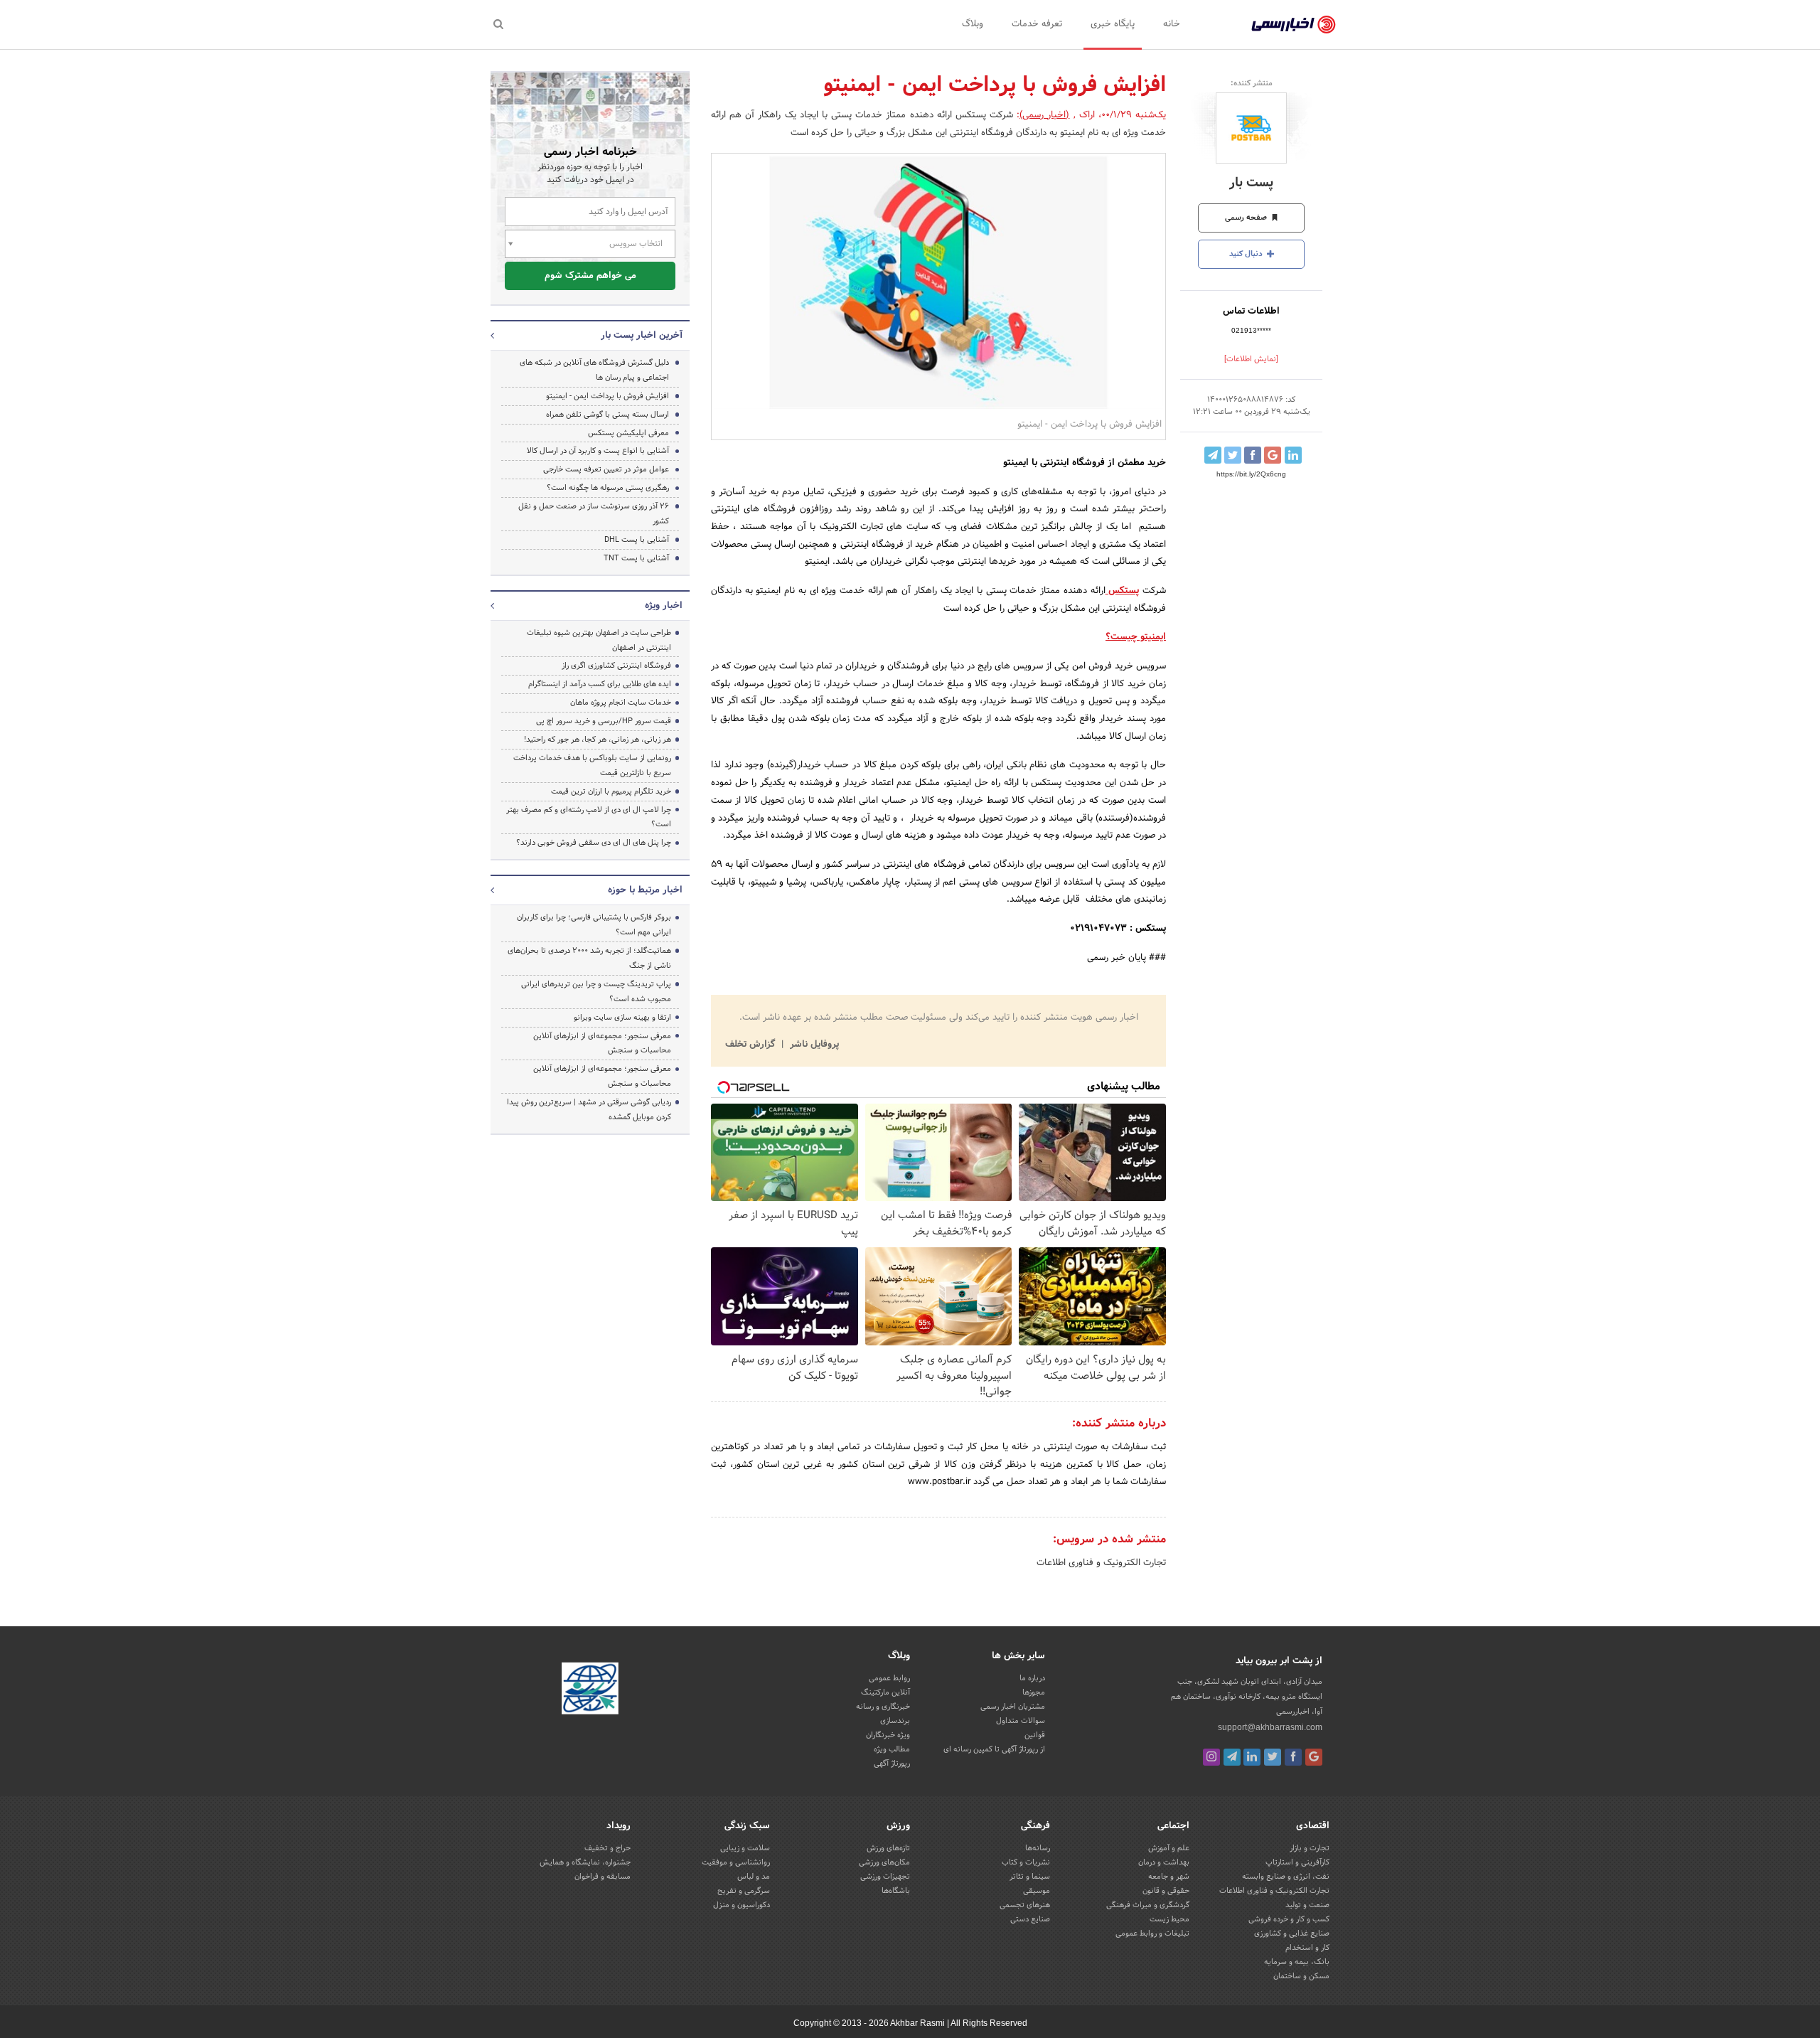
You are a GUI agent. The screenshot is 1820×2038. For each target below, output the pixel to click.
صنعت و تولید (1307, 1905)
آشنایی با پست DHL (637, 540)
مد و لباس (754, 1877)
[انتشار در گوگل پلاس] (1273, 455)
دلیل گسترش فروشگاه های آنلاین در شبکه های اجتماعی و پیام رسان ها (594, 370)
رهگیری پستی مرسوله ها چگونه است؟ (608, 488)
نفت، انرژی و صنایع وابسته (1286, 1877)
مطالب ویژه (892, 1749)
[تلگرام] (1232, 1757)
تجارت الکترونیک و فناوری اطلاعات (1101, 1563)
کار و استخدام (1307, 1948)
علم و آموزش (1169, 1848)
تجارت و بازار (1310, 1848)
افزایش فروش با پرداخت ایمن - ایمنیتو (607, 396)
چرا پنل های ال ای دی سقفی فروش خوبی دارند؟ (594, 843)
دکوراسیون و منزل (742, 1905)
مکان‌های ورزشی (884, 1862)
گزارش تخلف (751, 1045)
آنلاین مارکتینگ (885, 1692)
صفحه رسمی (1247, 218)
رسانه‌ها (1038, 1848)
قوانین (1035, 1735)
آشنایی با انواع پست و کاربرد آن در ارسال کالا (598, 451)
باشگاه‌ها (896, 1891)
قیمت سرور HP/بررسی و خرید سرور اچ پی (604, 721)
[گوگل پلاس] (1314, 1757)
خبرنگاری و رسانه (883, 1707)
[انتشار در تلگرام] (1213, 455)
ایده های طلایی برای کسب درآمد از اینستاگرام (600, 684)
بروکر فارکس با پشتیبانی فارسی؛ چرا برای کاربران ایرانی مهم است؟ (594, 925)
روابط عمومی (889, 1678)
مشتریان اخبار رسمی (1013, 1707)
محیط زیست (1169, 1919)
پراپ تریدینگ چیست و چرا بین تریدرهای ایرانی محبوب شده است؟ (596, 992)
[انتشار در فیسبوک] (1253, 455)
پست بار (1251, 183)
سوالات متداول (1021, 1721)
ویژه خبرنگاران (888, 1735)
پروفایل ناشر (813, 1045)
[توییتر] (1273, 1757)
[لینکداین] (1252, 1757)
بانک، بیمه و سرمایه (1297, 1962)
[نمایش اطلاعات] (1251, 359)
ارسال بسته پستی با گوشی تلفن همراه (607, 415)
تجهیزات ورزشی (885, 1877)
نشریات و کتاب (1026, 1862)
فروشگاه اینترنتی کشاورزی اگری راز (616, 666)
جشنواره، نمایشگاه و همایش (585, 1862)
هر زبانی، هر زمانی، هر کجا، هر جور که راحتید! (598, 740)
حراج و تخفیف (607, 1848)
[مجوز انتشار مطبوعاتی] (590, 1691)
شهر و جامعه (1169, 1877)
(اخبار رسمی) (1044, 115)
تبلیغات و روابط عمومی (1152, 1933)
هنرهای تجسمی (1025, 1905)
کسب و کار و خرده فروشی (1289, 1919)
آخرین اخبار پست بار (642, 336)
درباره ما (1032, 1678)
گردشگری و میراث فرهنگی (1148, 1905)
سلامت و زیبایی (745, 1848)
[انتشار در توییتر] (1233, 455)
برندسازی (895, 1721)
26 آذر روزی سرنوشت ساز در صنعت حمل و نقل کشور (594, 514)
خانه (1172, 24)
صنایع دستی (1030, 1919)
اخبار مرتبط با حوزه (645, 890)
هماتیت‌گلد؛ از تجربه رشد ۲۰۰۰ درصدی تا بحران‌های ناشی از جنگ (589, 958)
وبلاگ (973, 24)
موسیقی (1037, 1891)
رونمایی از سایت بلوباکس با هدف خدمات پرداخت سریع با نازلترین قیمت (592, 765)
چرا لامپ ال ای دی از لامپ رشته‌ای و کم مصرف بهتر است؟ (589, 817)
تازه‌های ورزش (888, 1848)
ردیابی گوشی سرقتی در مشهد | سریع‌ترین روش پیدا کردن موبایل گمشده (589, 1110)
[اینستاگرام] (1211, 1757)
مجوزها (1034, 1692)
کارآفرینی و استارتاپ (1297, 1862)
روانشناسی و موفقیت (736, 1862)
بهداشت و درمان (1164, 1862)
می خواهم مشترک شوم (590, 276)
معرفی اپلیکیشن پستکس (628, 433)
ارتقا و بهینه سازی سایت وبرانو (621, 1018)
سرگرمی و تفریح (744, 1891)
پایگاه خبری (1113, 24)
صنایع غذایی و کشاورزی (1292, 1933)
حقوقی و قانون (1166, 1891)
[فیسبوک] (1293, 1757)
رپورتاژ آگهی (892, 1764)
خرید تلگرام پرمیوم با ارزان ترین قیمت (611, 791)
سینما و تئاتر (1030, 1877)
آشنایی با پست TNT (636, 558)
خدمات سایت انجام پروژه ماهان (621, 703)
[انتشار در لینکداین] (1293, 455)
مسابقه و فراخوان (603, 1877)
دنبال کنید (1247, 254)
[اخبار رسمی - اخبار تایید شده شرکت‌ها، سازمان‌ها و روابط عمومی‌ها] (1294, 25)
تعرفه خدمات (1037, 24)
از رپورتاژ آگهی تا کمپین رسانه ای (994, 1749)
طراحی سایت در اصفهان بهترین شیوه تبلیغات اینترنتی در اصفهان (599, 640)
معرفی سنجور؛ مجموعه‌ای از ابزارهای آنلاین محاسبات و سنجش (602, 1044)
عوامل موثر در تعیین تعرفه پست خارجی (606, 469)
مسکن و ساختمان (1301, 1976)
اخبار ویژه (664, 606)
